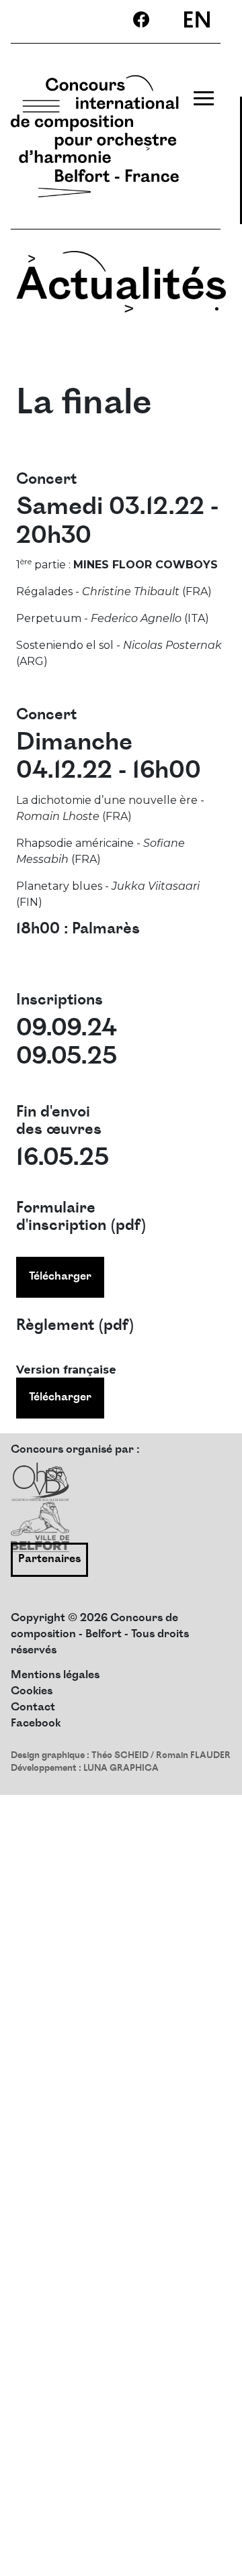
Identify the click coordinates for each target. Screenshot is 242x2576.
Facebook (36, 1724)
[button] (212, 2546)
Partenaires (49, 1560)
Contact (33, 1708)
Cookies (32, 1692)
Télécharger (60, 1277)
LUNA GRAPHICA (121, 1769)
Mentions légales (55, 1676)
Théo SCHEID (120, 1756)
